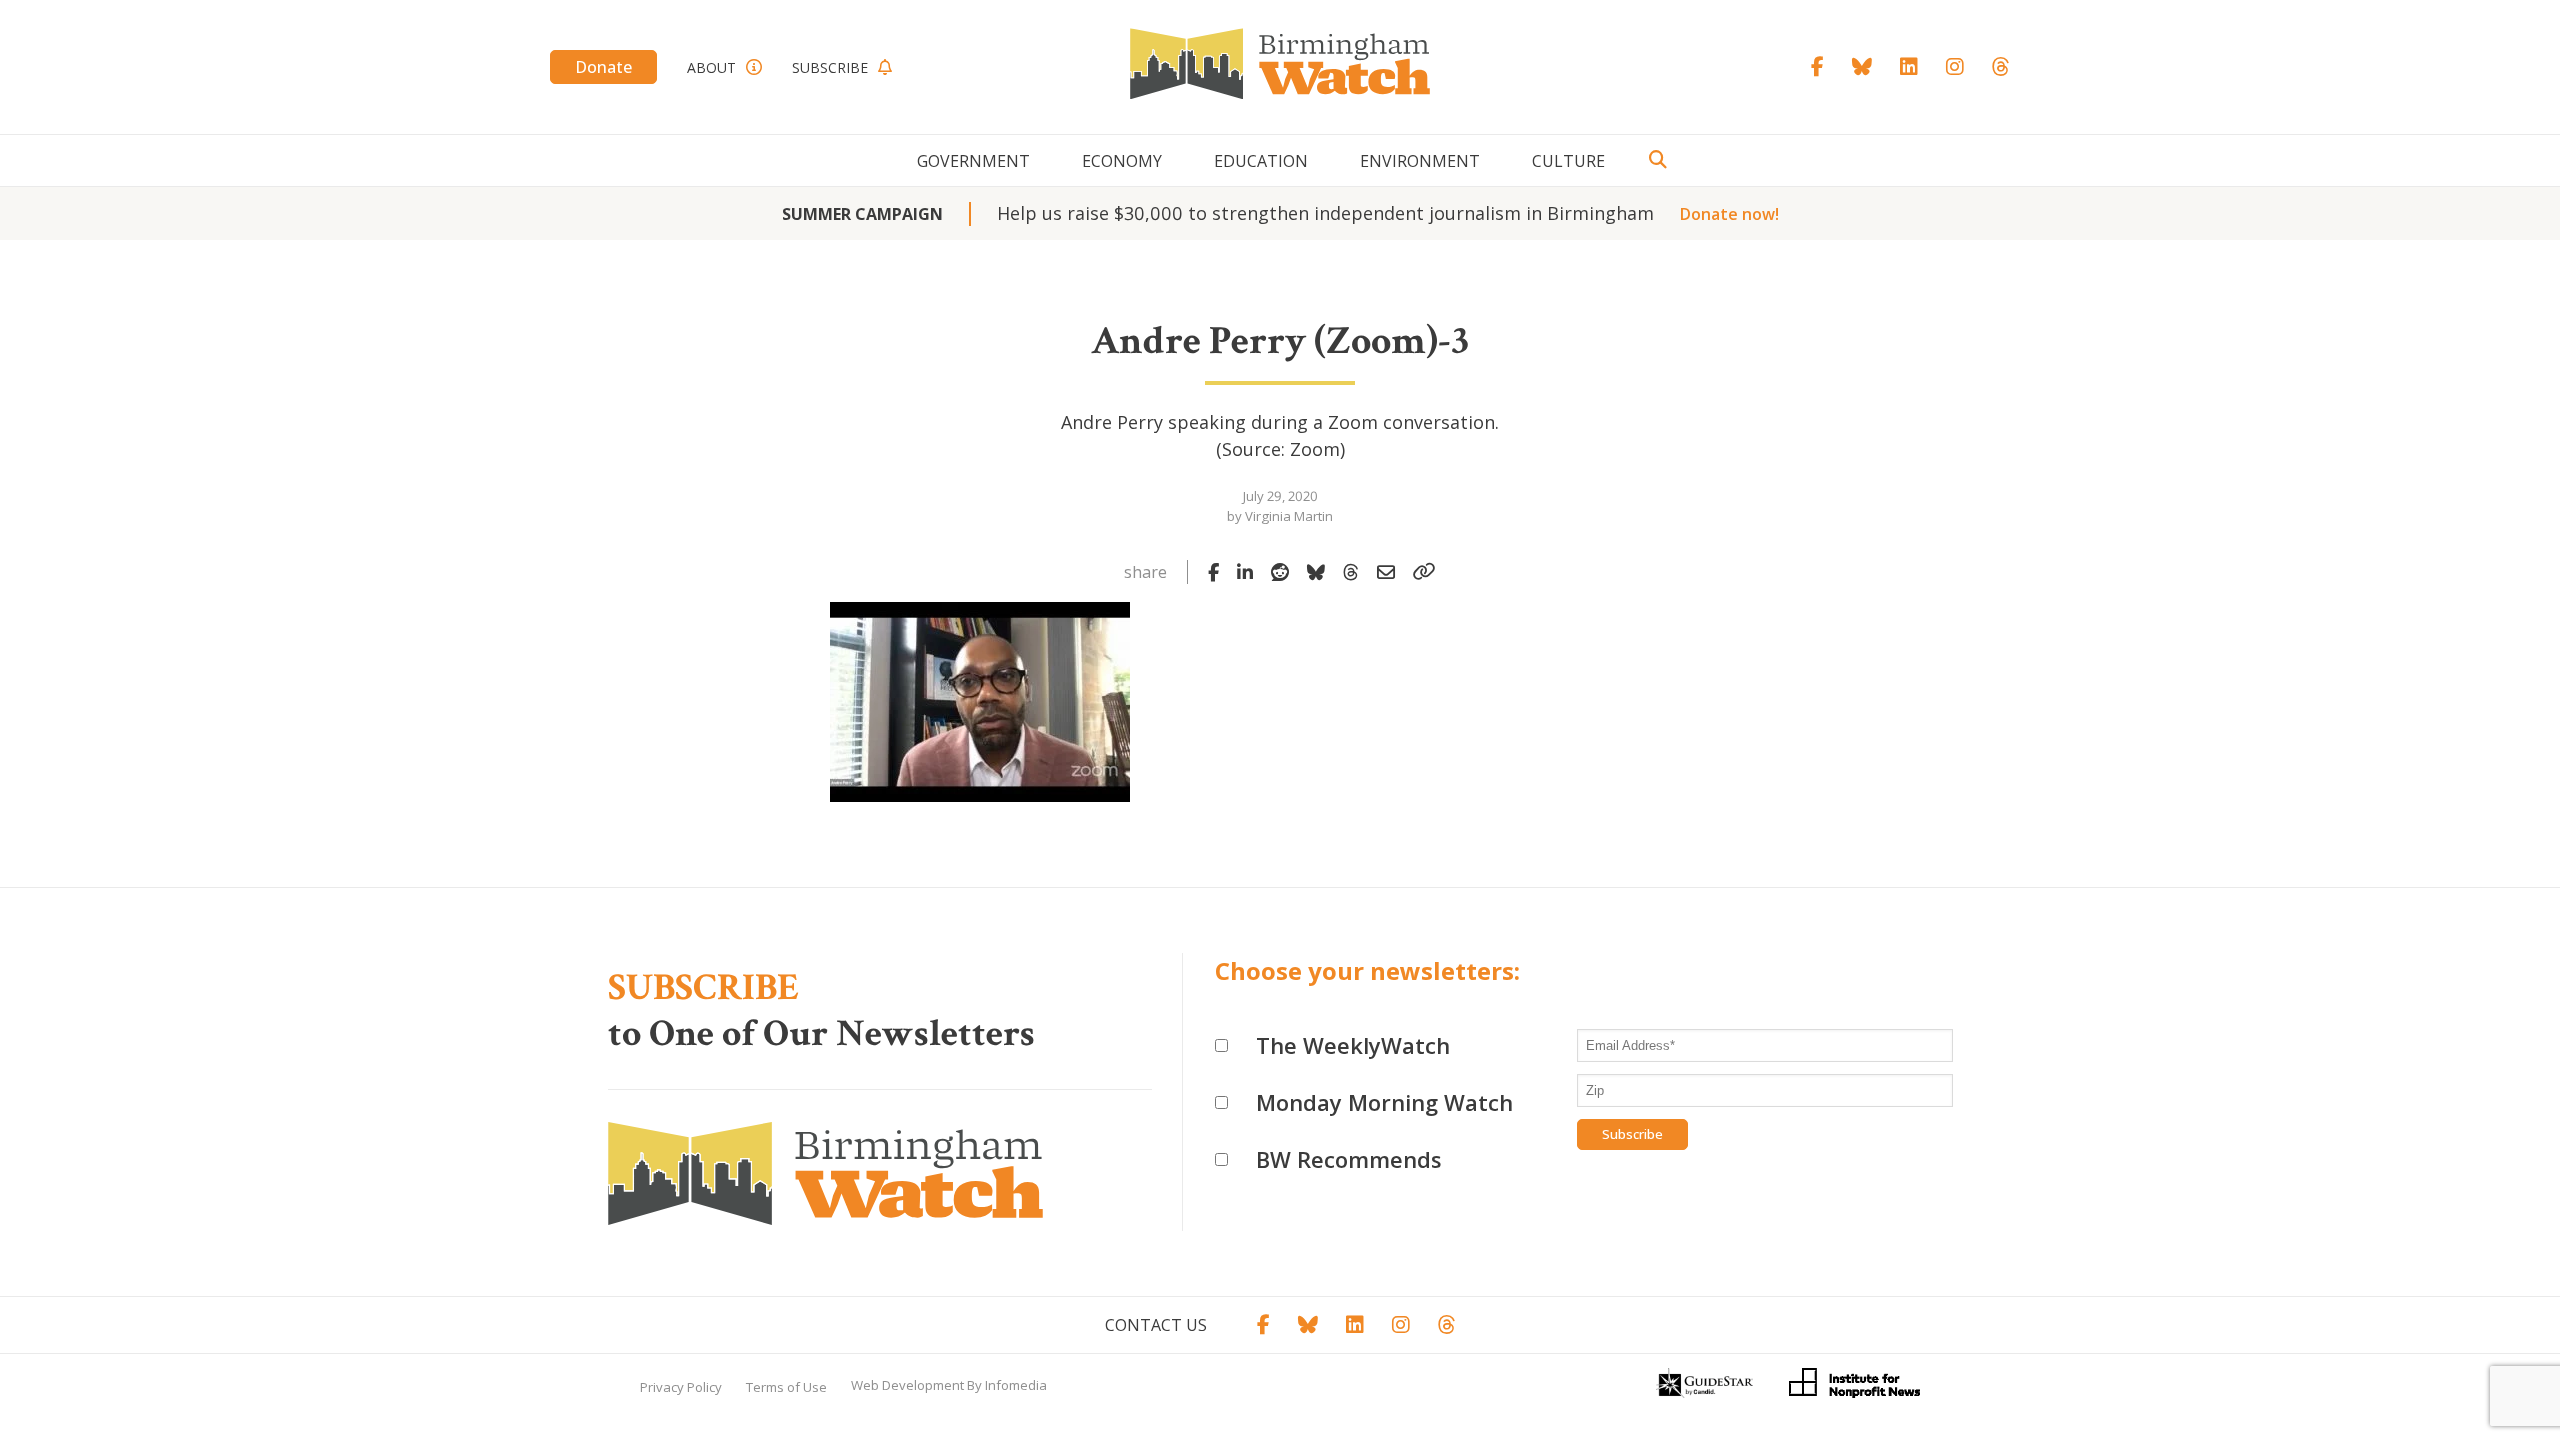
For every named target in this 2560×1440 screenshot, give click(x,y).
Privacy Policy (681, 1387)
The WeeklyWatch (1353, 1045)
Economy (1122, 161)
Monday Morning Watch (1384, 1102)
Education (1261, 161)
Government (973, 161)
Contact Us (1156, 1325)
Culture (1568, 161)
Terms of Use (786, 1387)
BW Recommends (1349, 1159)
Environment (1420, 161)
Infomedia (1016, 1385)
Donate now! (1729, 214)
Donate (603, 67)
